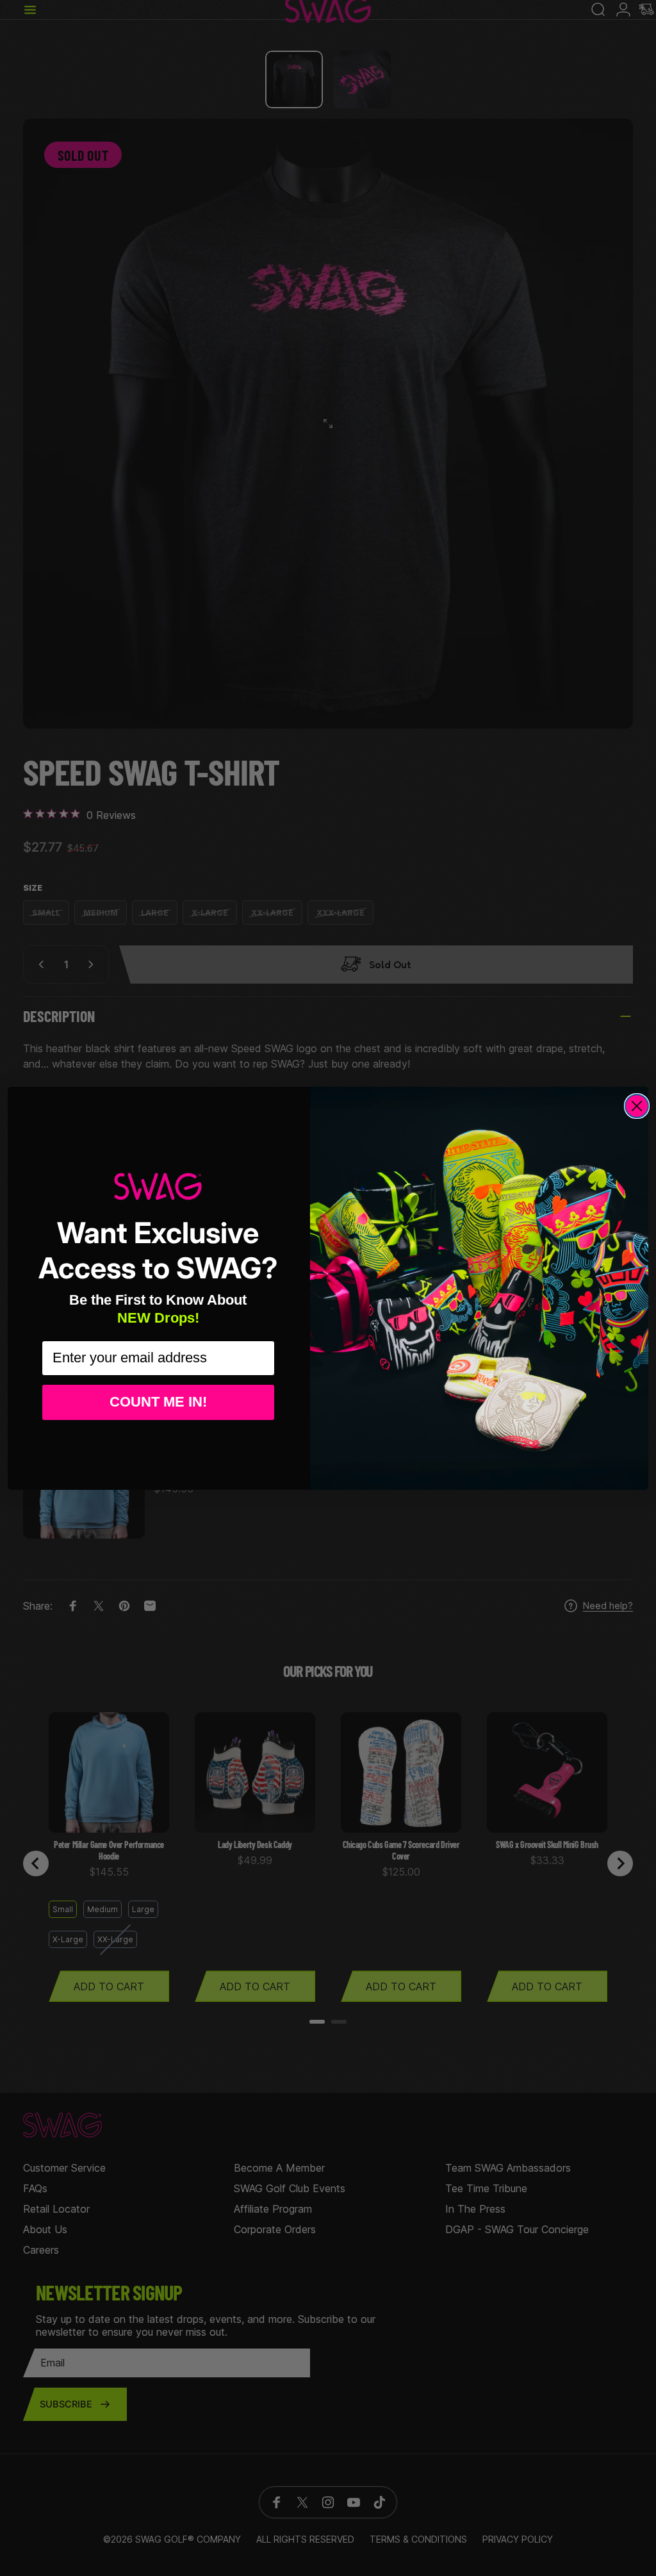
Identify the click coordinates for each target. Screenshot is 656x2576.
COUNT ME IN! (158, 1402)
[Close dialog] (637, 1106)
